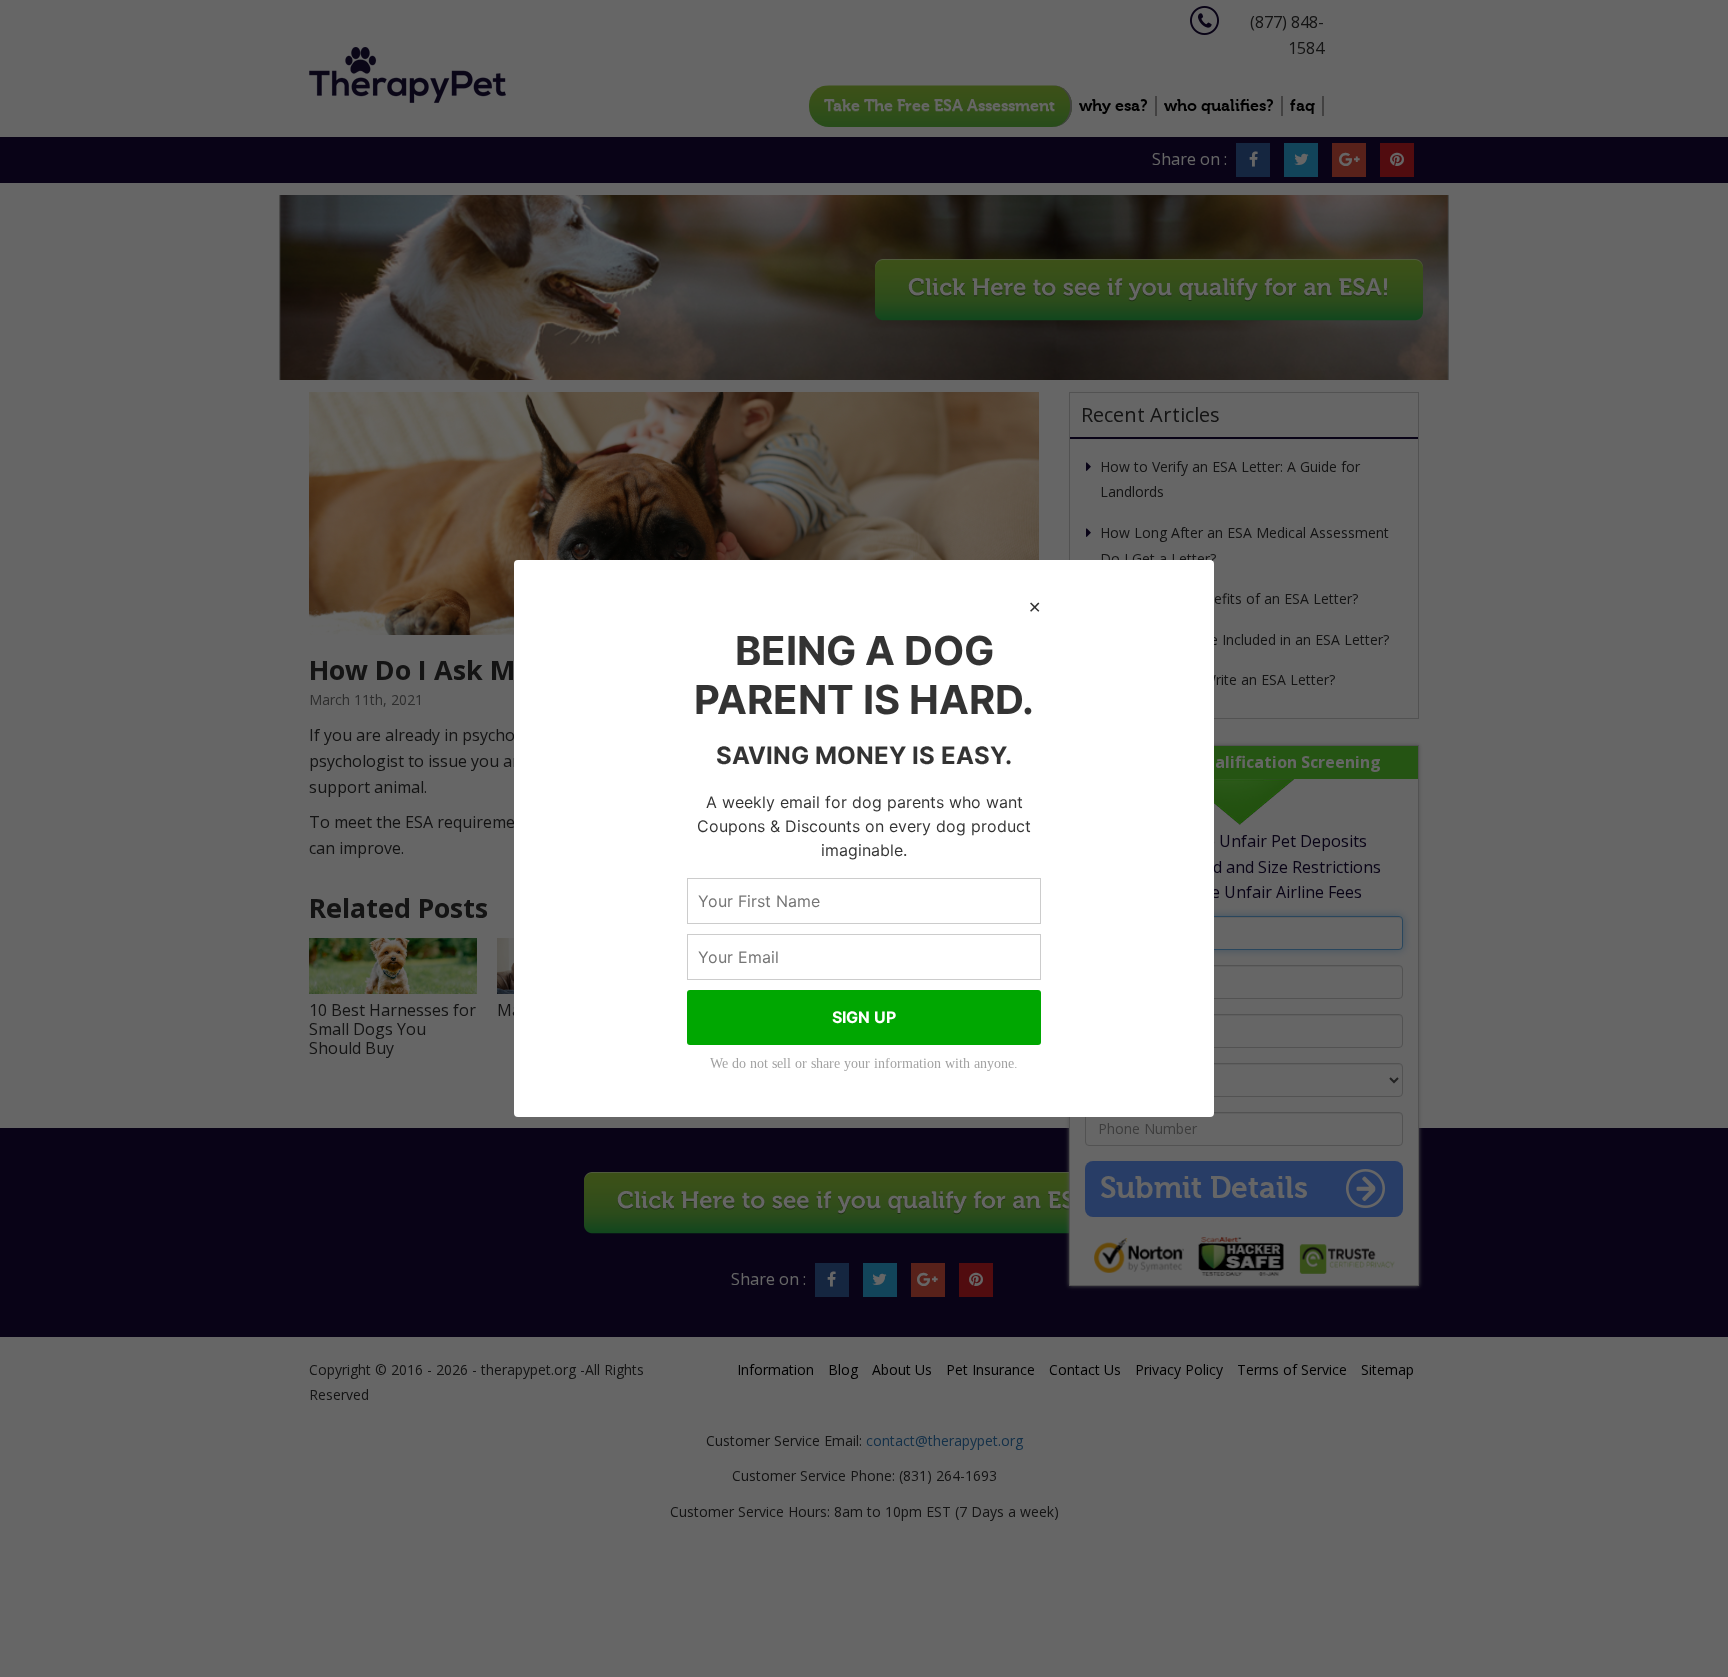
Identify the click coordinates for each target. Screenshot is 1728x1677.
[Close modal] (1034, 608)
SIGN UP (864, 1017)
